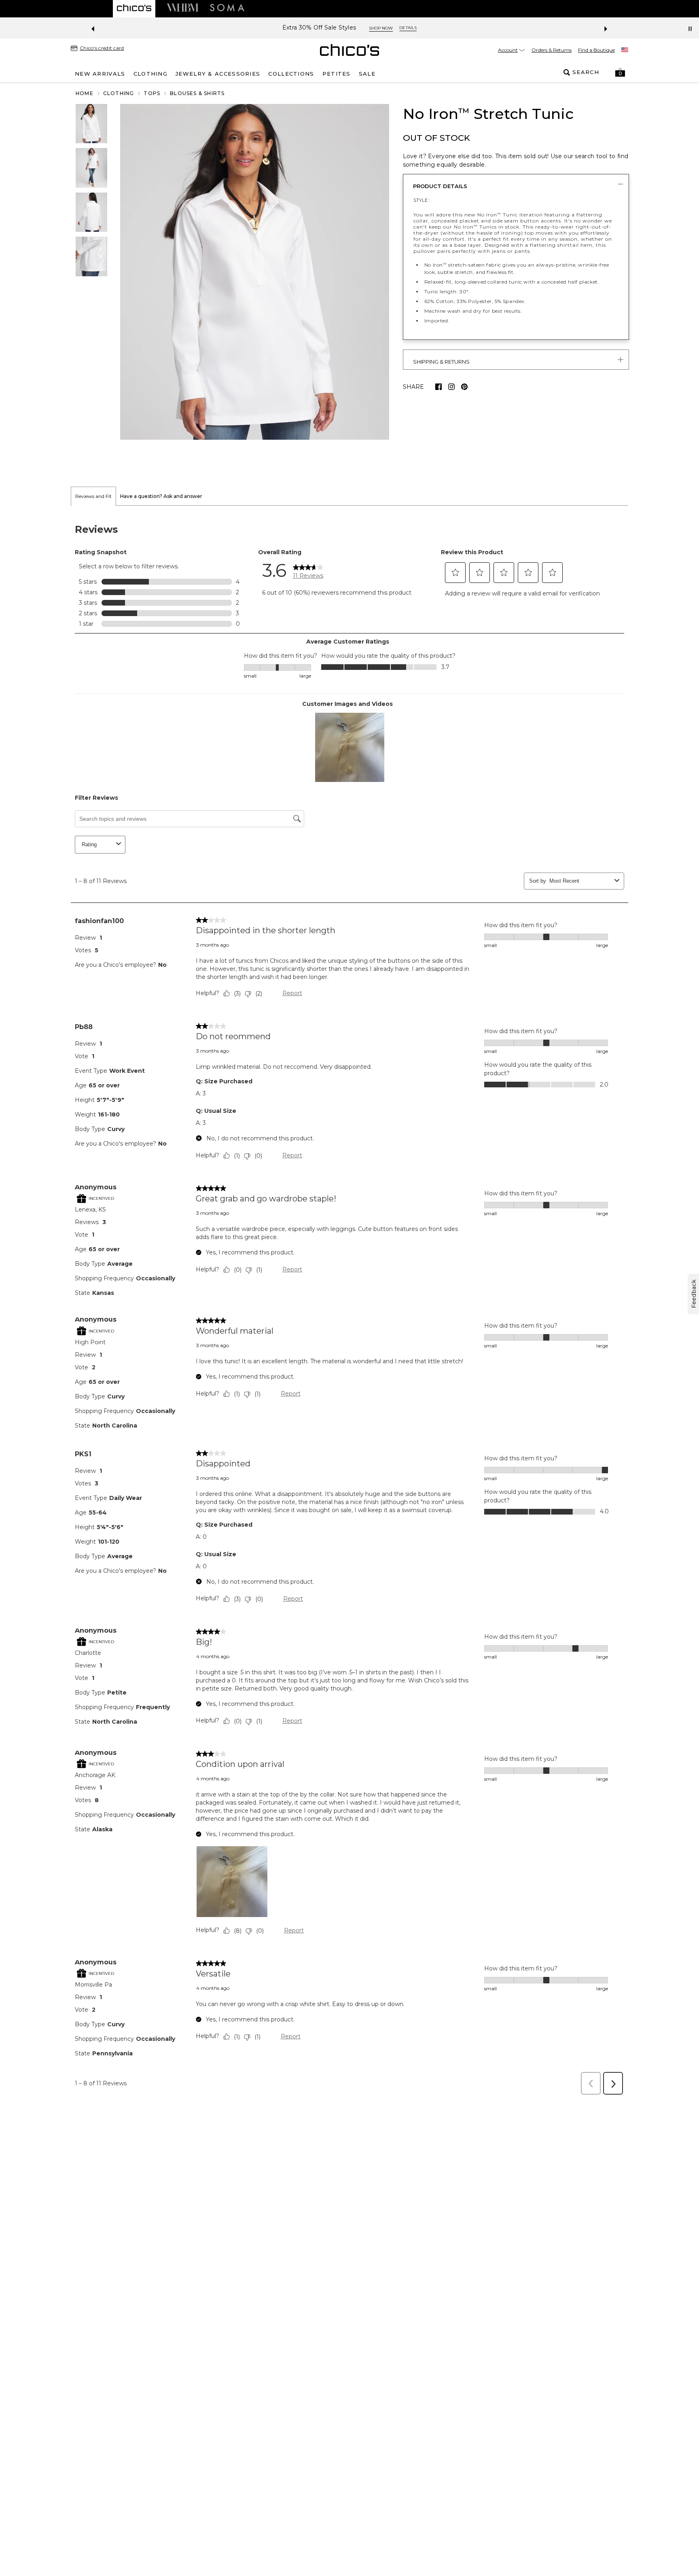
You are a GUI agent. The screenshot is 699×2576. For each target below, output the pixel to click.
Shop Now (396, 28)
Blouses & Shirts (197, 93)
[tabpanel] (349, 1303)
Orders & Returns (552, 50)
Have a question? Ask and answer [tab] (161, 496)
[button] (620, 72)
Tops (152, 93)
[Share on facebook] (438, 387)
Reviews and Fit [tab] (93, 496)
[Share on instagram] (451, 387)
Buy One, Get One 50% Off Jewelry (319, 28)
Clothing (119, 93)
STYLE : (422, 200)
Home (85, 93)
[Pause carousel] (690, 29)
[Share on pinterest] (464, 387)
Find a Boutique (596, 50)
